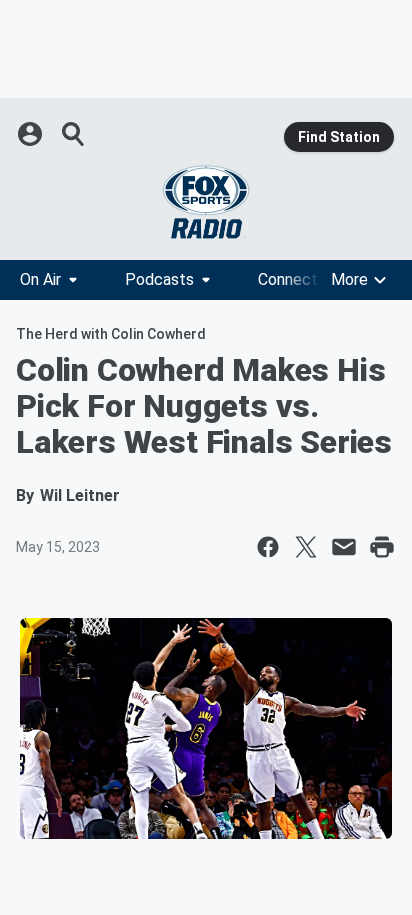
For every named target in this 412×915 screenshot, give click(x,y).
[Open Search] (74, 134)
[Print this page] (382, 547)
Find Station (339, 137)
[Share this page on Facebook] (268, 547)
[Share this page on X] (306, 547)
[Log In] (32, 134)
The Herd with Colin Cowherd (111, 334)
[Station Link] (206, 202)
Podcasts (159, 279)
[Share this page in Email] (344, 547)
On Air (40, 279)
